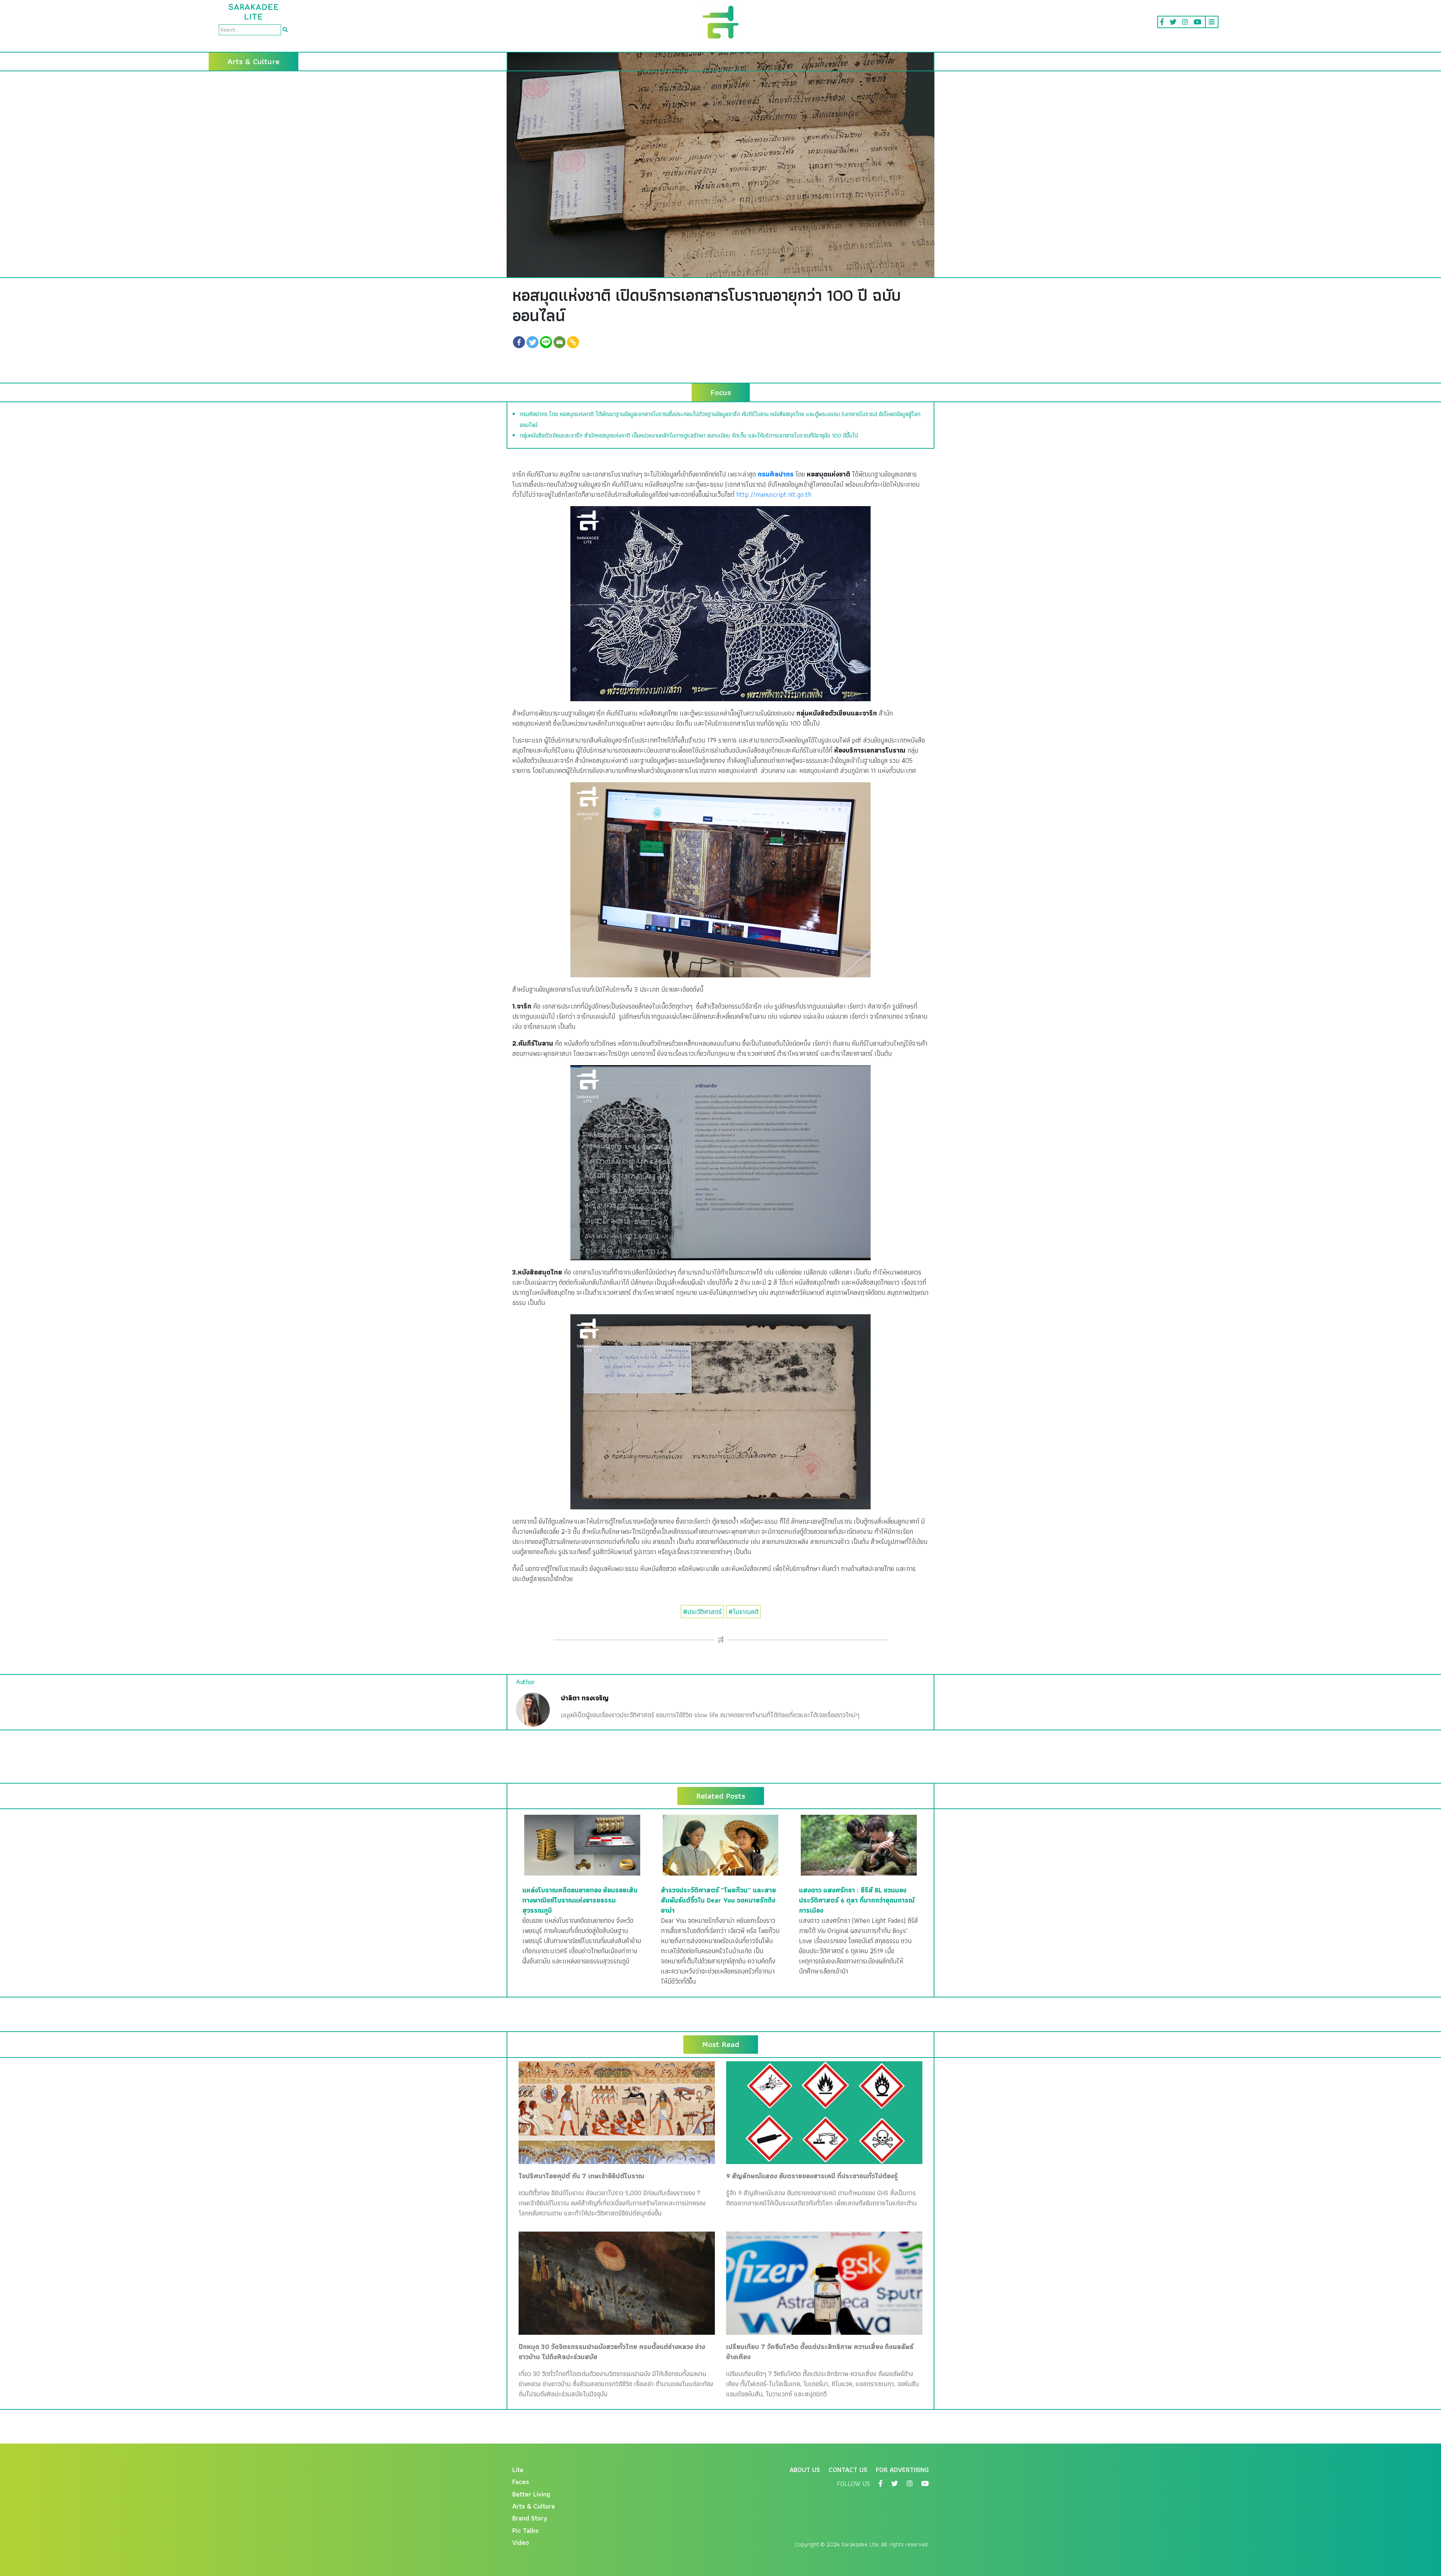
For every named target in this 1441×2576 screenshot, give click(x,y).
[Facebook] (519, 342)
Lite (518, 2470)
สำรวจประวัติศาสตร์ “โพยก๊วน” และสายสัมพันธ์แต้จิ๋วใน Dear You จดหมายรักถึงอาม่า (718, 1900)
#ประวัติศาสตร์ (702, 1612)
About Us (805, 2470)
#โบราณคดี (743, 1612)
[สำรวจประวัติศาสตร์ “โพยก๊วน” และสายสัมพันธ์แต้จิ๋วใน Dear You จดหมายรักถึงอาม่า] (721, 1845)
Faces (521, 2482)
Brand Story (530, 2518)
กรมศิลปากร (776, 474)
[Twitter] (532, 342)
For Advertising (902, 2470)
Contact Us (848, 2470)
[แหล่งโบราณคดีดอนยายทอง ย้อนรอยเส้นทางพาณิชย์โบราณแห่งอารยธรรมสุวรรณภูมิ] (582, 1845)
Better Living (531, 2494)
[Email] (560, 342)
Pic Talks (525, 2530)
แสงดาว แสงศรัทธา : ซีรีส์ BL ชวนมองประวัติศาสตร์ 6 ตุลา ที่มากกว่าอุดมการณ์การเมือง (857, 1900)
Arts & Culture (534, 2506)
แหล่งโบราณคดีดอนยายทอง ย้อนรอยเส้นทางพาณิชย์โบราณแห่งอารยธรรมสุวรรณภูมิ (580, 1900)
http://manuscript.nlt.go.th (774, 494)
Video (521, 2542)
